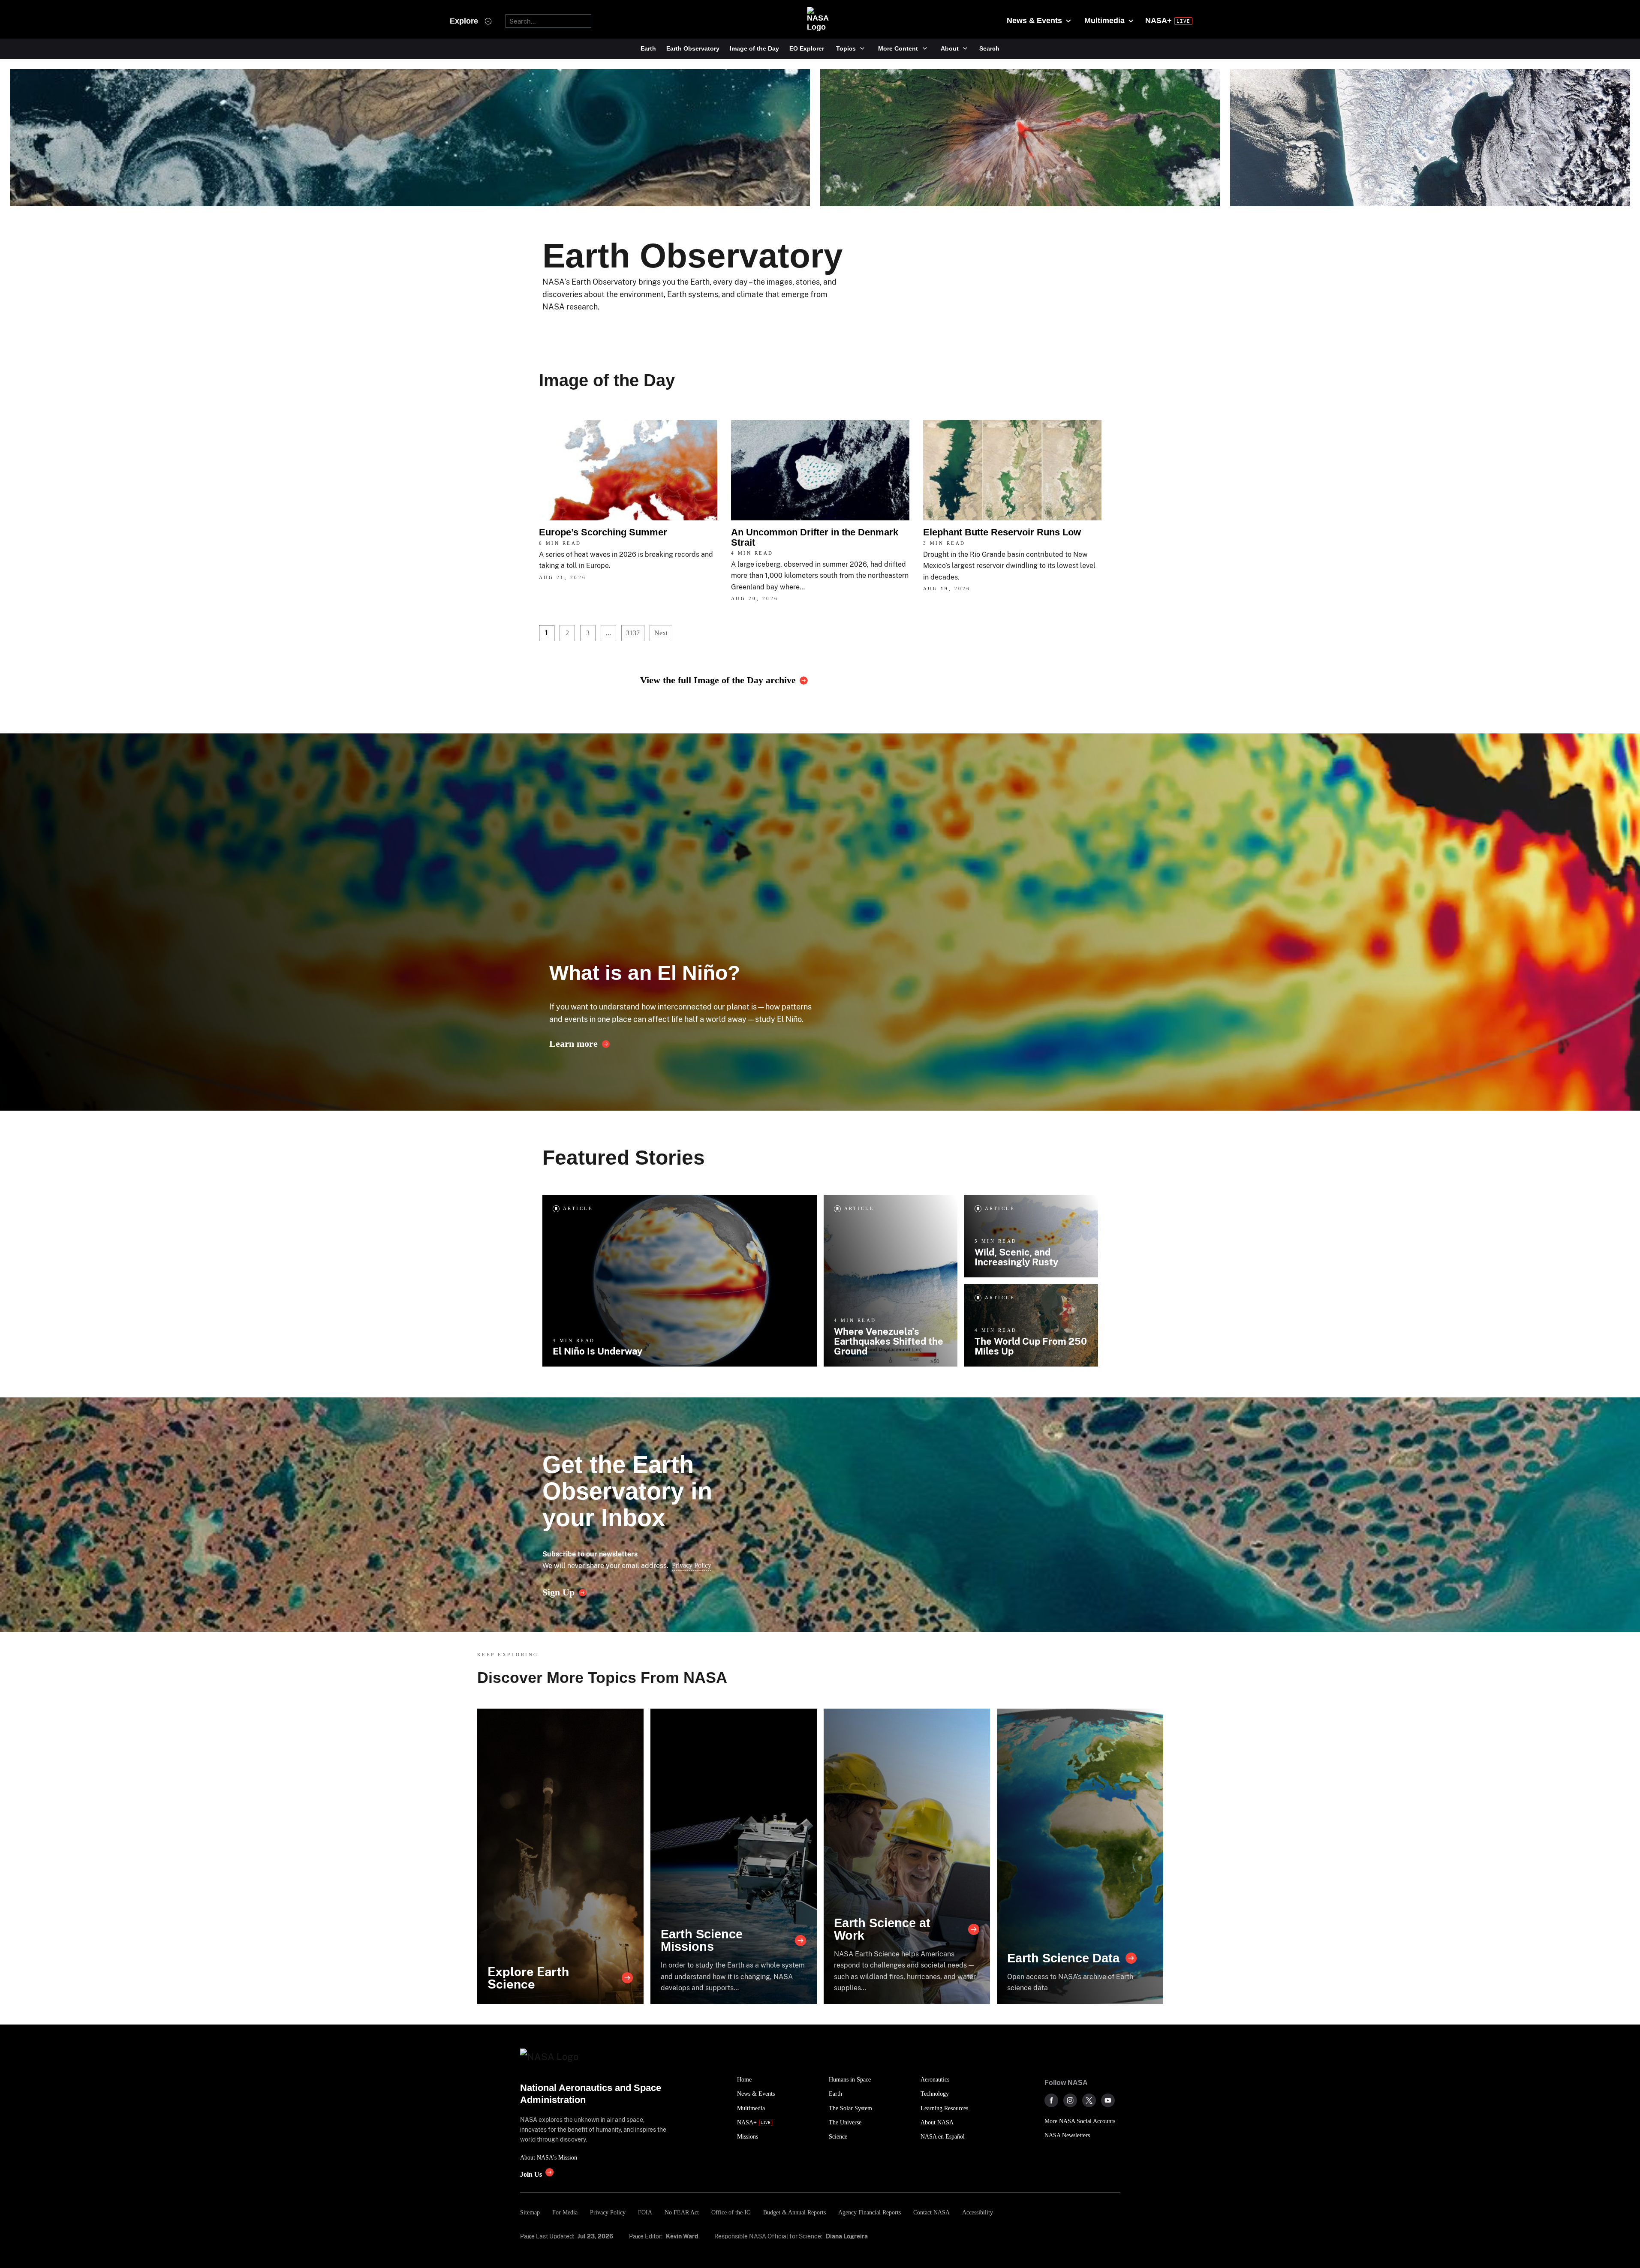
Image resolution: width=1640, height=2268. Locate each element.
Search (989, 48)
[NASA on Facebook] (1051, 2100)
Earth (648, 48)
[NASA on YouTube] (1108, 2100)
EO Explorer (807, 48)
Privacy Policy (692, 1565)
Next (661, 633)
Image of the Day (754, 48)
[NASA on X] (1089, 2100)
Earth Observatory (693, 48)
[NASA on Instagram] (1070, 2100)
